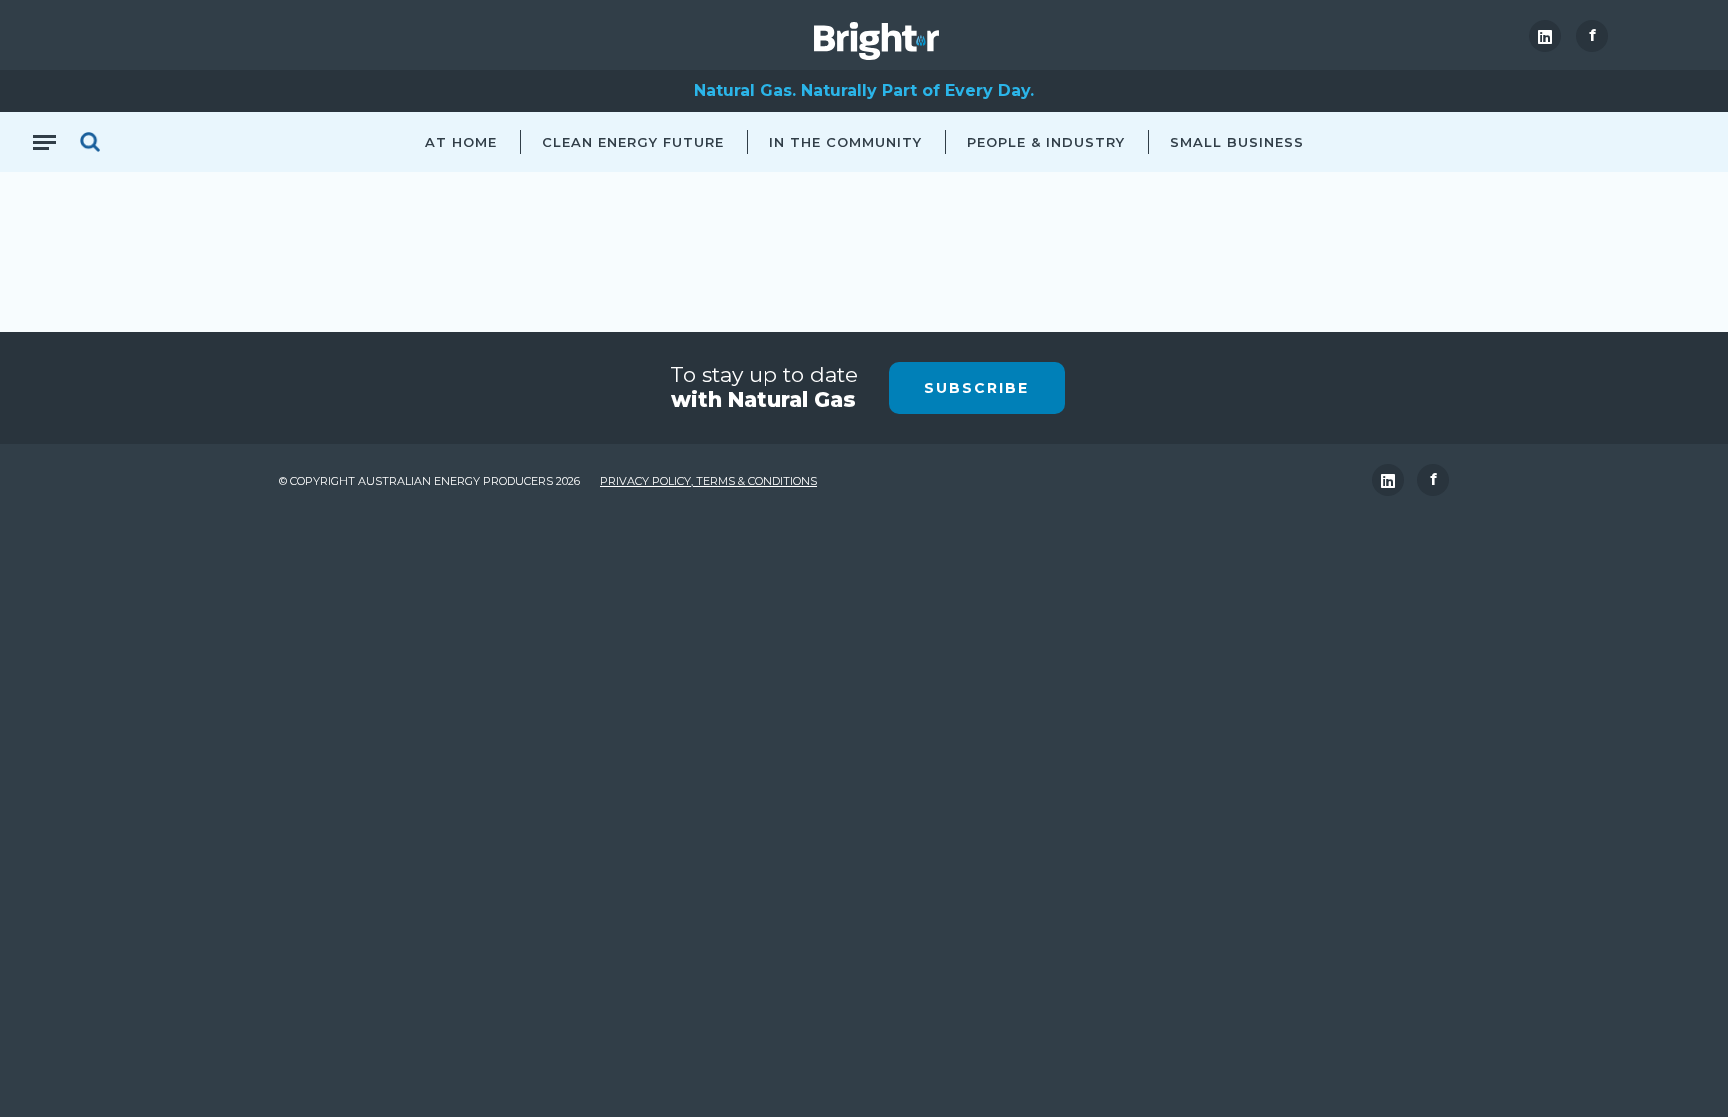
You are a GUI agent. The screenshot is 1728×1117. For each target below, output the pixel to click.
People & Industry (1046, 142)
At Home (461, 142)
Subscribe (976, 388)
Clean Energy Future (633, 142)
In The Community (845, 142)
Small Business (1237, 142)
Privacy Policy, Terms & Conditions (708, 481)
